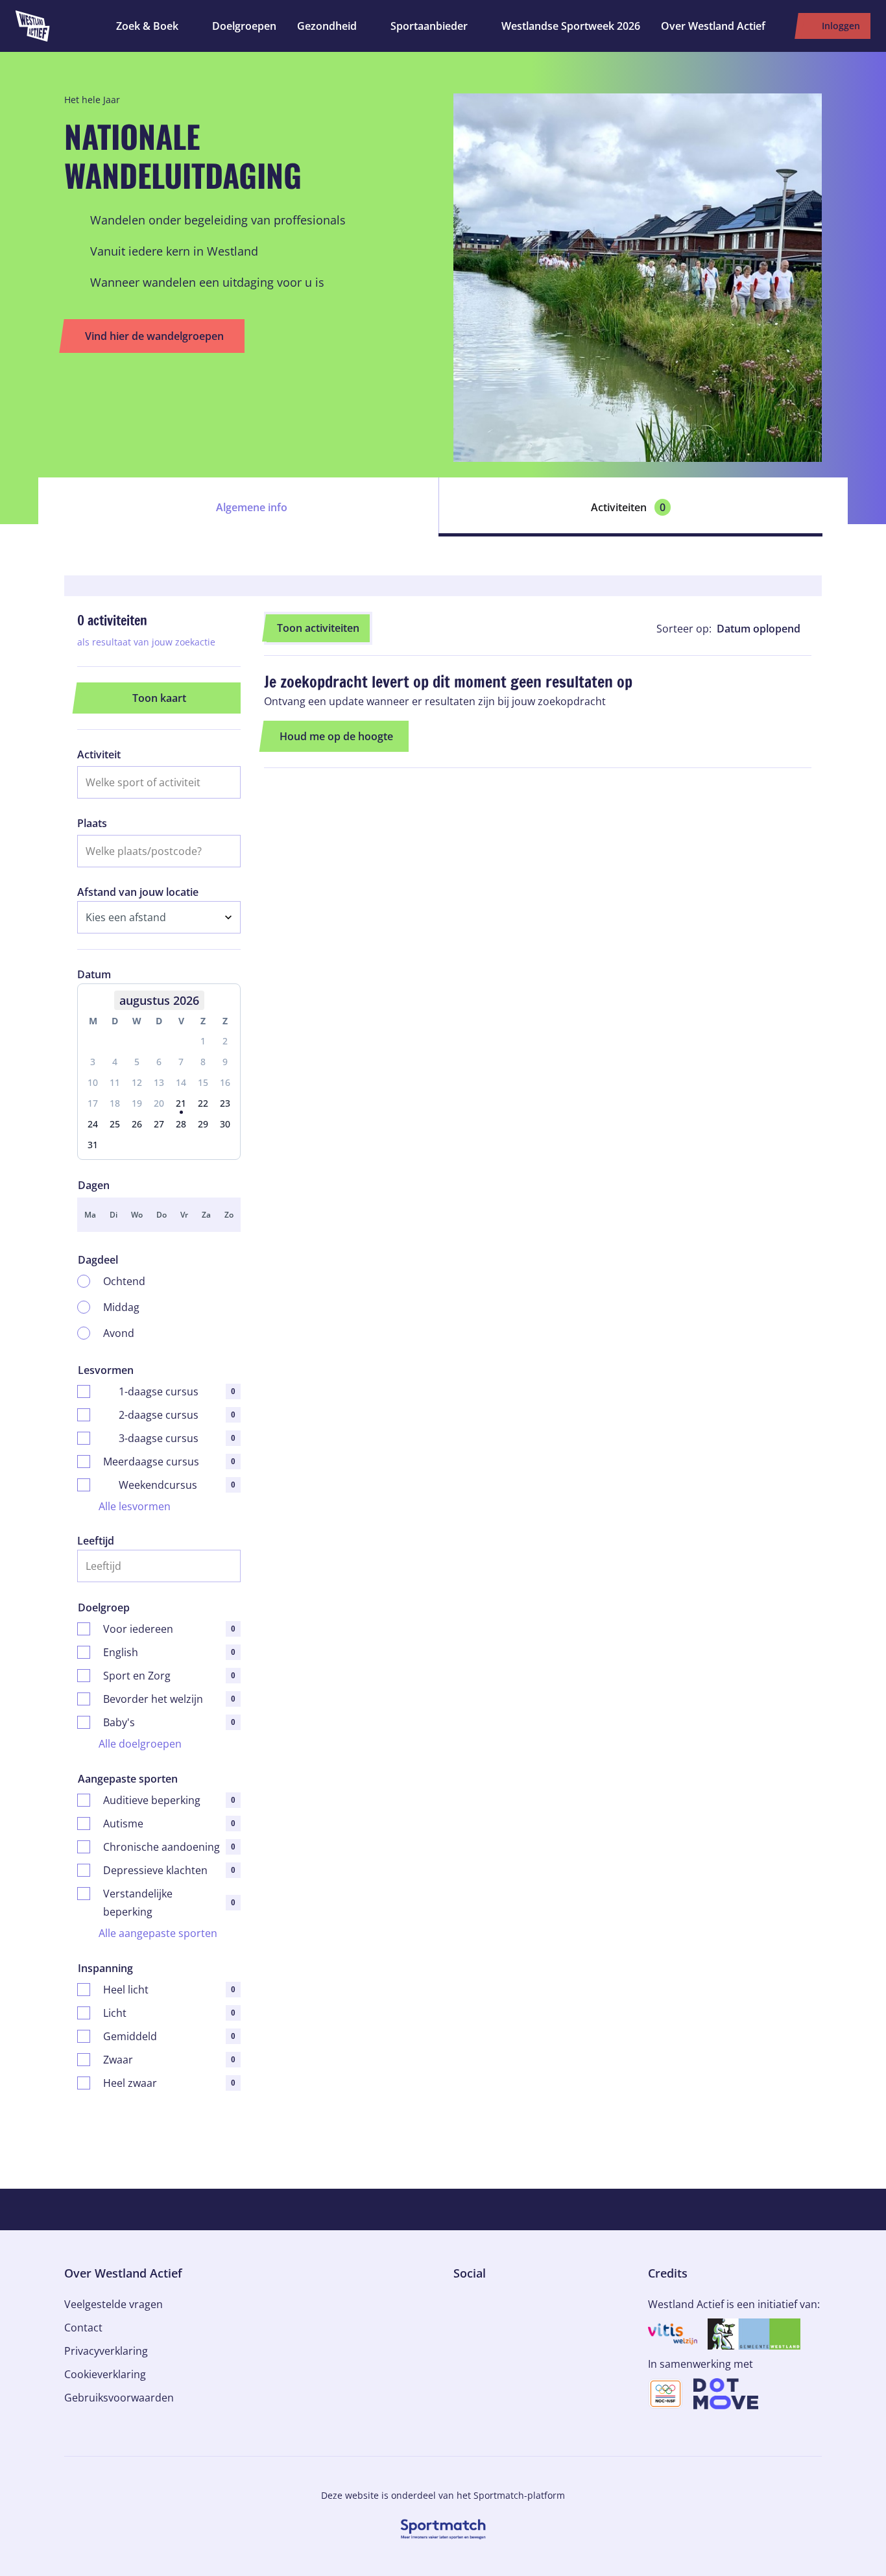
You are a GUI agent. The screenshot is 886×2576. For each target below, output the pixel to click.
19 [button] (137, 1103)
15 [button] (203, 1082)
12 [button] (137, 1082)
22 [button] (203, 1103)
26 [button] (137, 1124)
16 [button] (225, 1082)
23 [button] (225, 1103)
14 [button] (181, 1082)
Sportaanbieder (429, 26)
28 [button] (181, 1124)
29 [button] (203, 1124)
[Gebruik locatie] (226, 851)
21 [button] (181, 1103)
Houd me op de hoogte (336, 736)
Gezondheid (327, 26)
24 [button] (93, 1124)
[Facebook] (459, 2302)
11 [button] (115, 1082)
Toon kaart (159, 698)
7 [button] (181, 1062)
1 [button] (203, 1041)
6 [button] (159, 1062)
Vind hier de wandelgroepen (154, 336)
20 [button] (159, 1103)
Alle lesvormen (135, 1506)
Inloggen (841, 26)
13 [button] (159, 1082)
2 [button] (225, 1041)
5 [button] (137, 1062)
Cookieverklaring (105, 2374)
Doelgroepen (244, 26)
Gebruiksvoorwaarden (119, 2398)
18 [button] (115, 1103)
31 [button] (93, 1145)
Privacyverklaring (106, 2351)
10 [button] (93, 1082)
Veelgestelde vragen (114, 2304)
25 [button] (115, 1124)
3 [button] (93, 1062)
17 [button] (93, 1103)
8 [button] (203, 1062)
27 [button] (159, 1124)
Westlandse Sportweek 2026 (571, 26)
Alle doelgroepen (140, 1744)
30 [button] (225, 1124)
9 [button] (225, 1062)
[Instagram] (479, 2302)
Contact (83, 2328)
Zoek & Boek (147, 26)
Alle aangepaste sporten (158, 1933)
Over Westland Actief (713, 26)
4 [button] (115, 1062)
